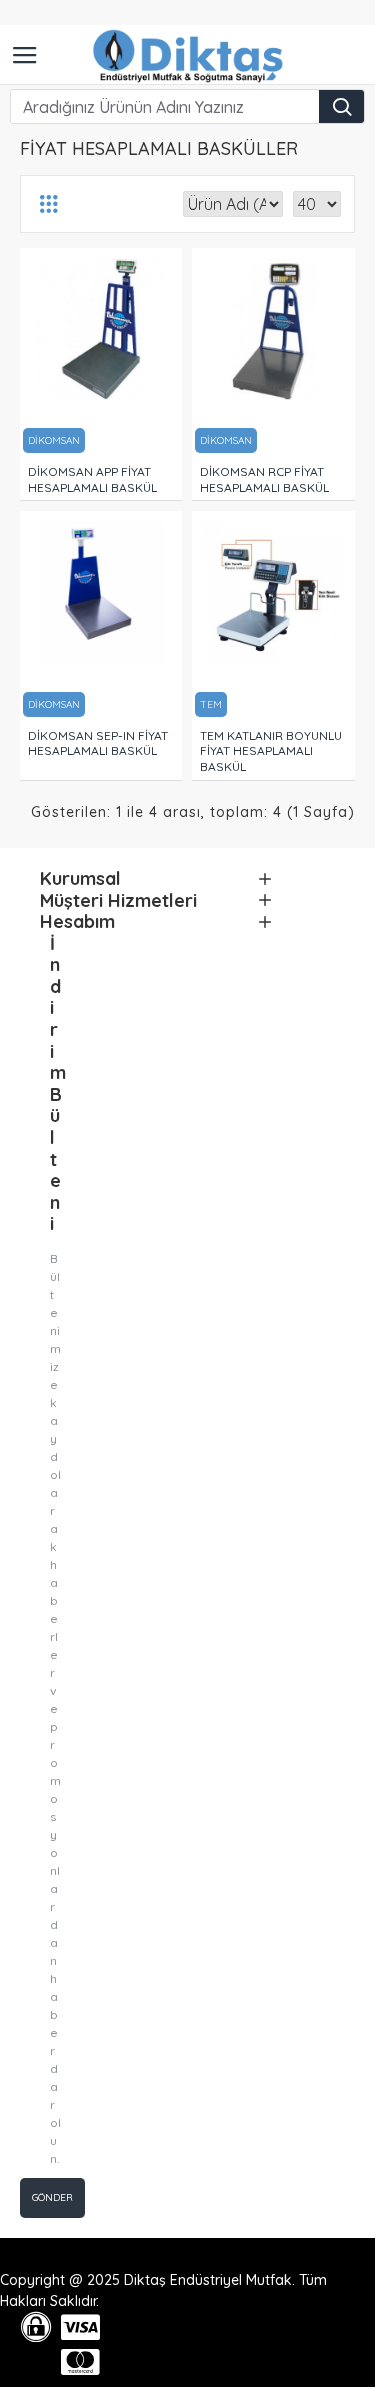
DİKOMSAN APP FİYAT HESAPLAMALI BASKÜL (92, 479)
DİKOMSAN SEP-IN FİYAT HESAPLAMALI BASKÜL (98, 743)
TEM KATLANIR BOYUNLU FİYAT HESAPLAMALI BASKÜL (271, 751)
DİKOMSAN (54, 440)
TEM (211, 704)
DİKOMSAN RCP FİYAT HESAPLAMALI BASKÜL (264, 479)
